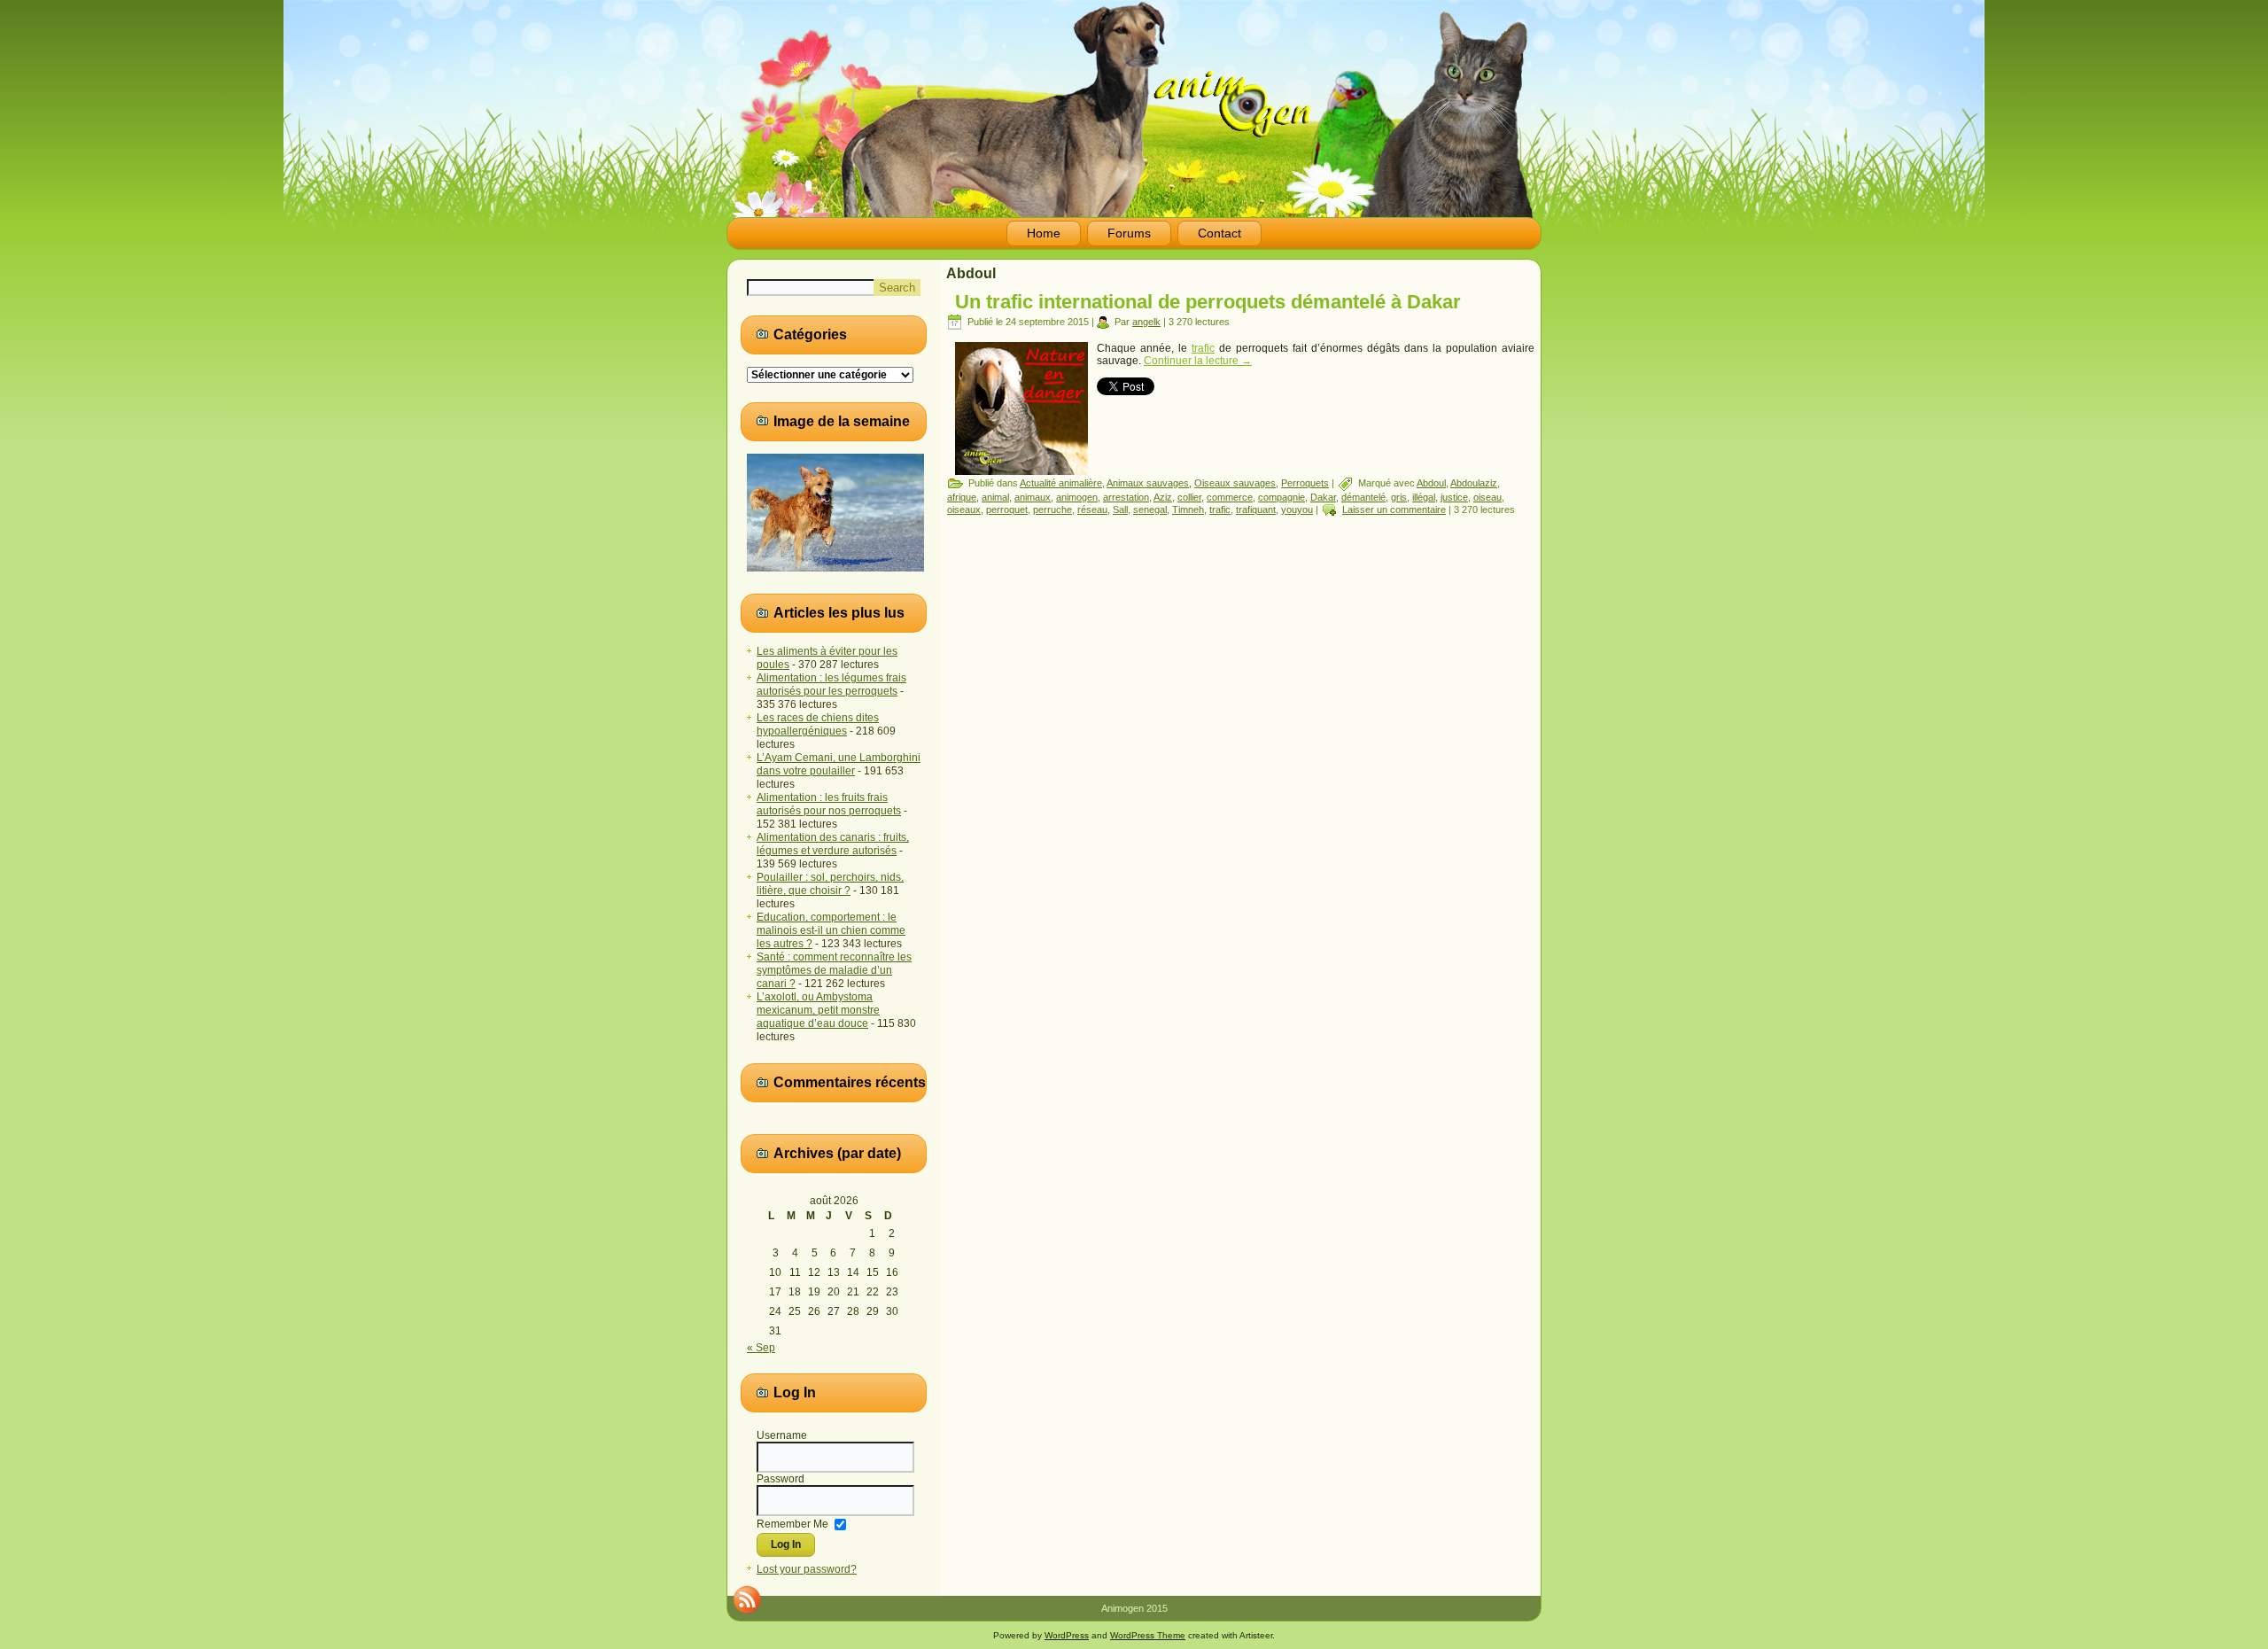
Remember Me (792, 1523)
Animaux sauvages (1148, 483)
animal (995, 497)
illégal (1424, 497)
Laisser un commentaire (1394, 509)
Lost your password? (807, 1569)
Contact (1219, 233)
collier (1189, 497)
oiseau (1487, 497)
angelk (1146, 322)
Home (1044, 233)
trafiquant (1256, 509)
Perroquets (1305, 483)
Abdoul (1431, 483)
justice (1454, 497)
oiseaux (964, 509)
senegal (1150, 509)
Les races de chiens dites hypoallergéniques (818, 724)
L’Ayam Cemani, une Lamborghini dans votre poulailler (839, 764)
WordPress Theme (1148, 1635)
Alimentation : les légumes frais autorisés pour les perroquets (831, 684)
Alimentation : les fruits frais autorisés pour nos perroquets (829, 804)
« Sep (761, 1348)
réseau (1092, 509)
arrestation (1126, 497)
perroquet (1007, 509)
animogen (1077, 497)
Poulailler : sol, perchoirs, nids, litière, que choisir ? (830, 884)
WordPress (1067, 1635)
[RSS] (747, 1599)
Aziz (1163, 497)
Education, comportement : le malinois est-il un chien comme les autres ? (831, 930)
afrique (962, 497)
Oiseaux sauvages (1235, 483)
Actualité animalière (1061, 483)
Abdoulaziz (1474, 483)
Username (782, 1435)
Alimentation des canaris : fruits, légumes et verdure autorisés (833, 844)
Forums (1129, 233)
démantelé (1363, 497)
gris (1399, 497)
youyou (1297, 509)
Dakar (1323, 497)
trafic (1203, 348)
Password (781, 1479)
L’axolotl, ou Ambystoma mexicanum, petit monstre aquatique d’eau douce (818, 1010)
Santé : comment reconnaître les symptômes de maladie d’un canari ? (834, 970)
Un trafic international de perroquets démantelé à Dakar (1208, 302)
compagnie (1282, 497)
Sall (1120, 509)
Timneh (1188, 509)
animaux (1033, 497)
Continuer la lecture (1198, 361)
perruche (1052, 509)
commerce (1230, 497)
